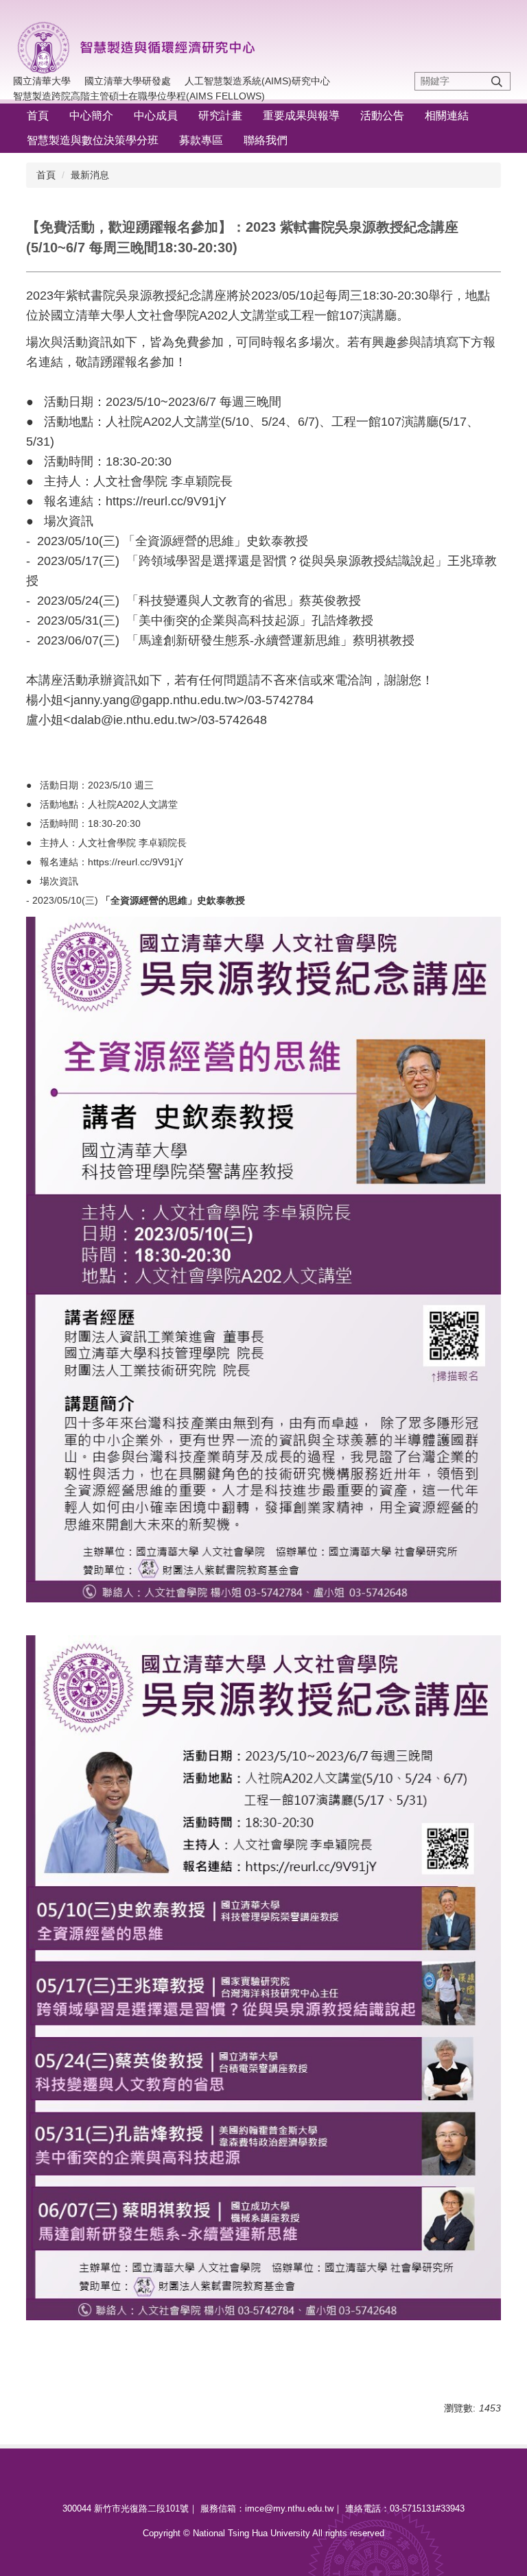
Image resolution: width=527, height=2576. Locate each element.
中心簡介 (91, 116)
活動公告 (382, 116)
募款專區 (201, 140)
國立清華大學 (42, 81)
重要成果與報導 (301, 116)
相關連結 (447, 116)
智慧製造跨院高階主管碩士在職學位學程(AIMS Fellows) (139, 96)
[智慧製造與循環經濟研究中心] (144, 45)
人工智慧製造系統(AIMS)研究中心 (257, 81)
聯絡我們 (266, 140)
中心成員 (156, 116)
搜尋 (497, 81)
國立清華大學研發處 (128, 81)
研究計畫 (220, 116)
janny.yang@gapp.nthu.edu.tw (154, 700)
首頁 (38, 116)
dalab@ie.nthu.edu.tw (130, 720)
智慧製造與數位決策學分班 (93, 140)
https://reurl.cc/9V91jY (166, 501)
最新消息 (90, 175)
